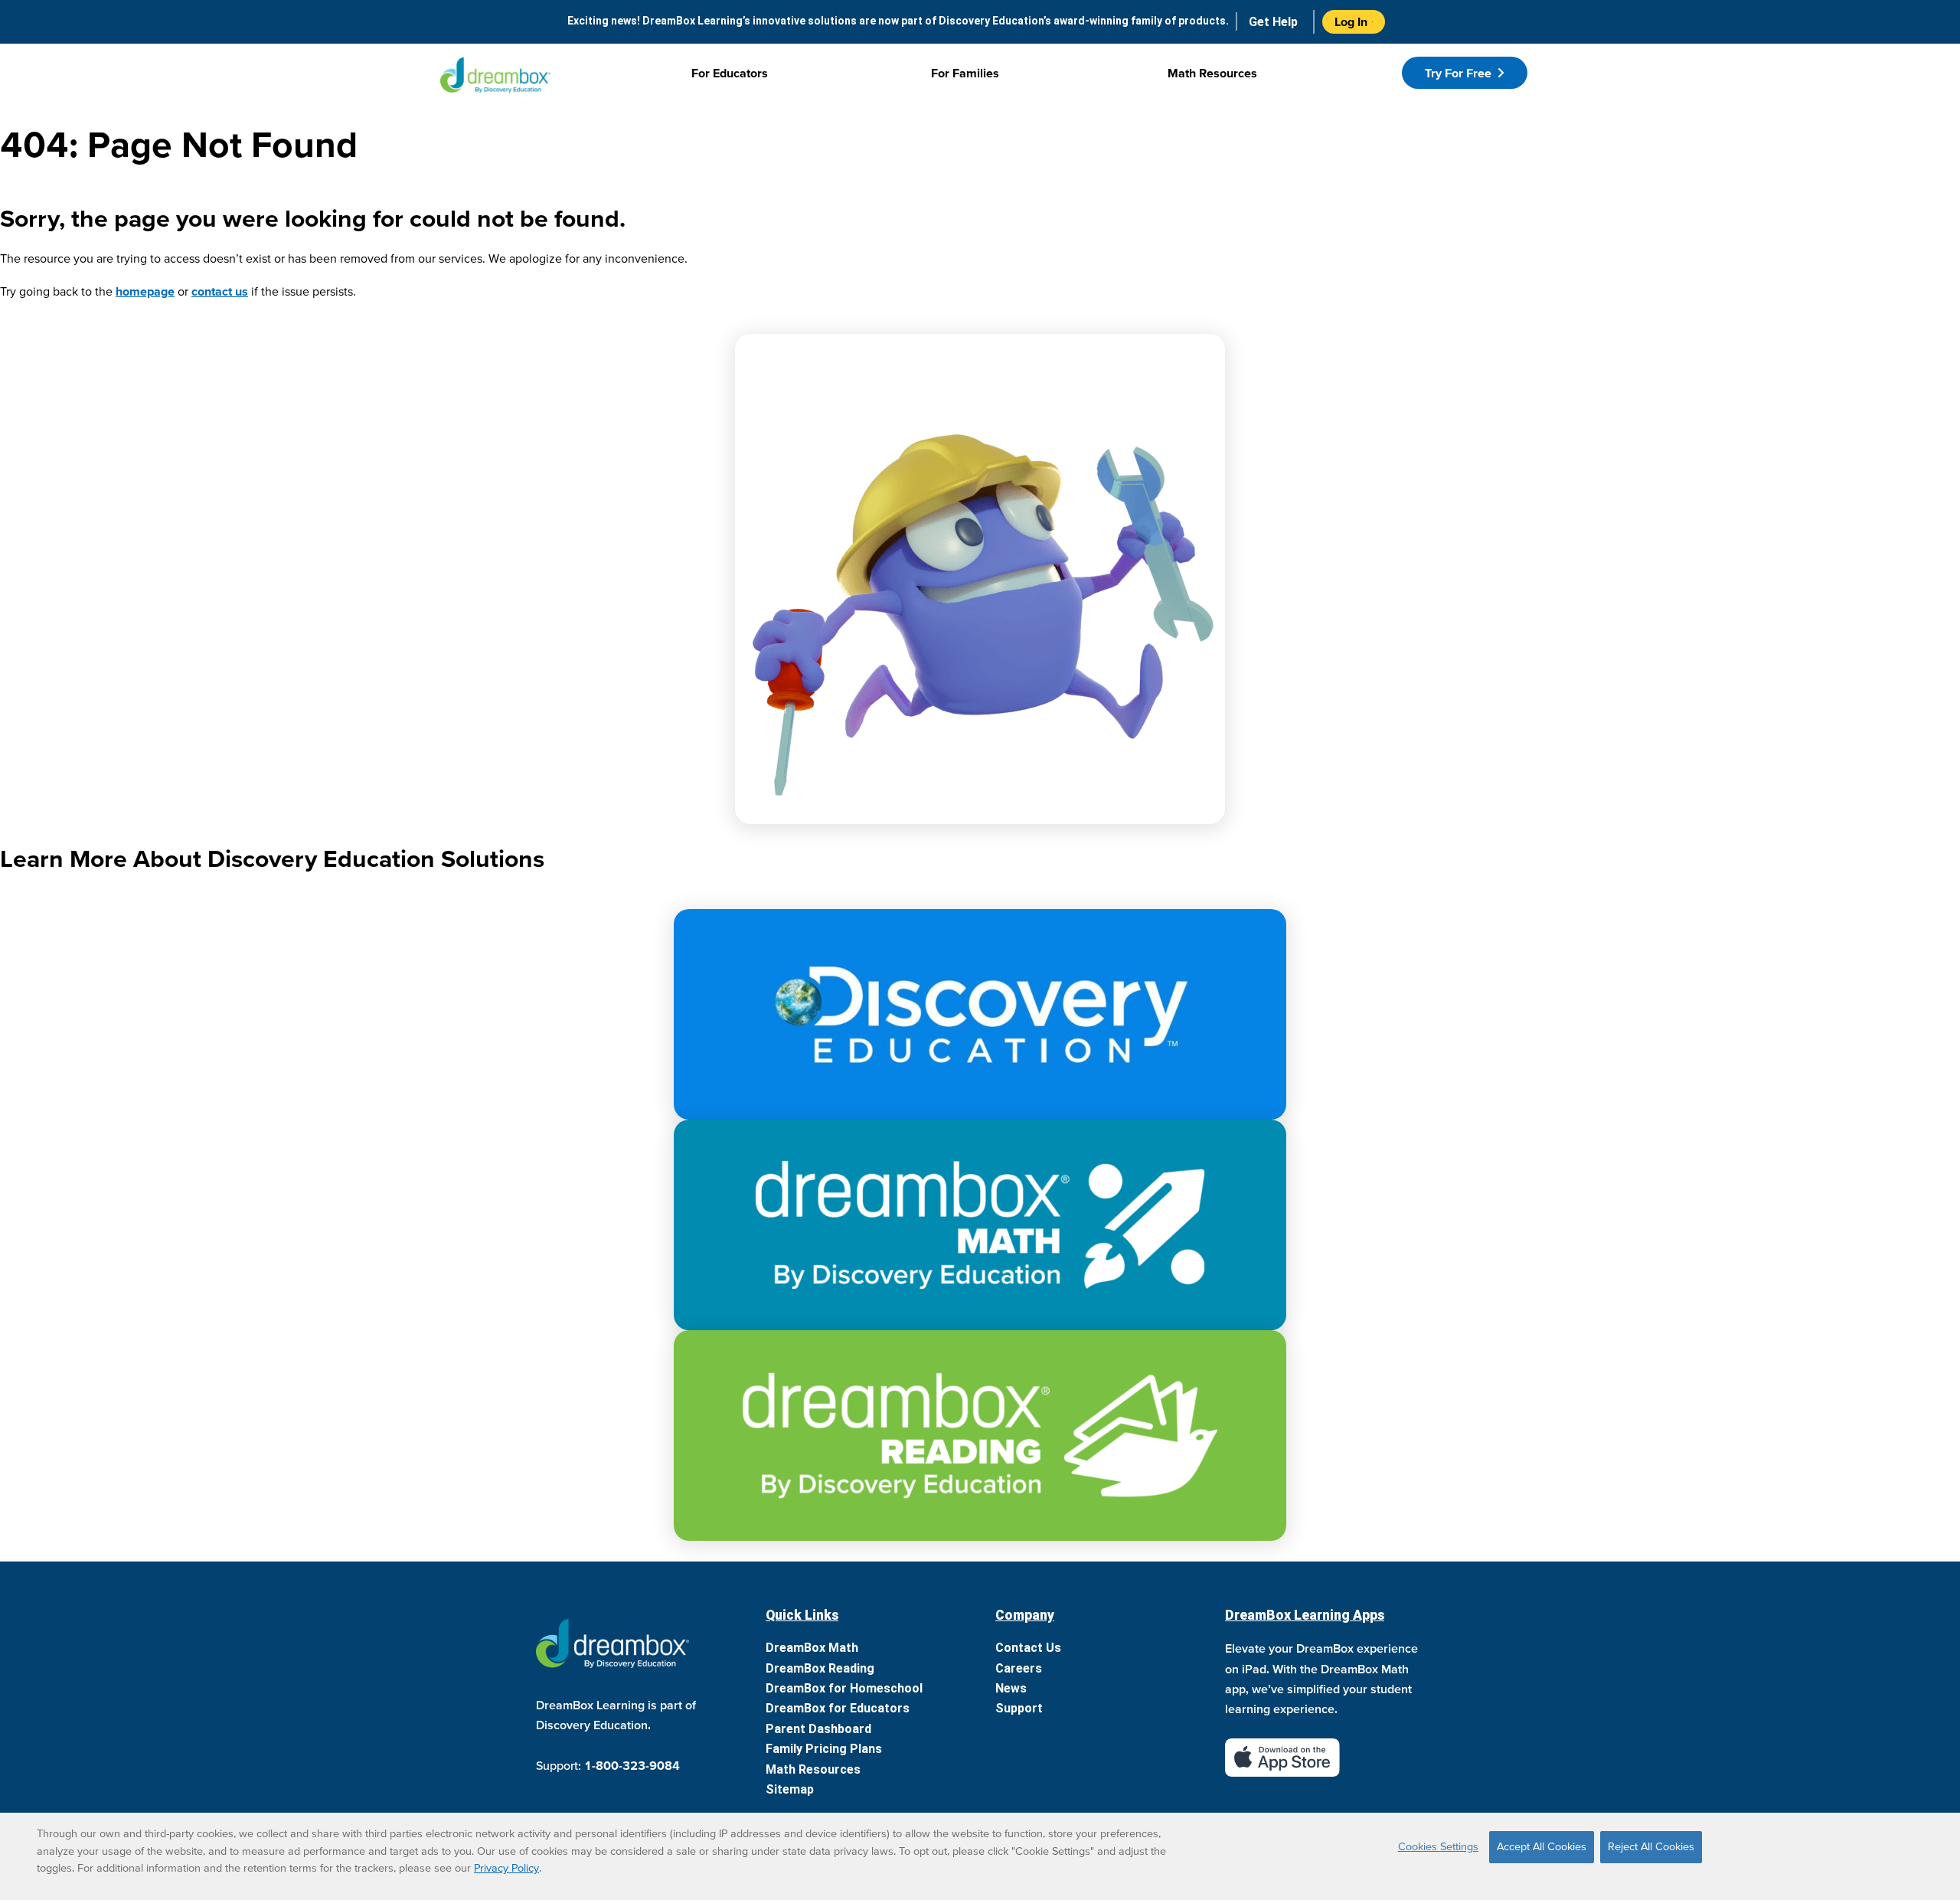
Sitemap (790, 1789)
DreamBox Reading (820, 1668)
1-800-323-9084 (632, 1765)
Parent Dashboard (818, 1729)
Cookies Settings (1438, 1846)
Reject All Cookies (1651, 1846)
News (1011, 1688)
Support (1019, 1708)
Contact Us (1028, 1648)
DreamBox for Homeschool (844, 1688)
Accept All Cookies (1542, 1846)
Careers (1019, 1668)
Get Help (1273, 22)
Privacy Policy (506, 1868)
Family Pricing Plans (824, 1749)
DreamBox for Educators (838, 1708)
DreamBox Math (812, 1648)
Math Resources (813, 1769)
